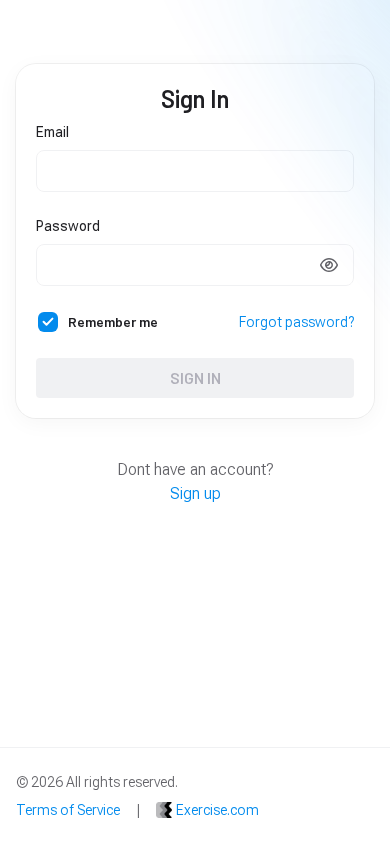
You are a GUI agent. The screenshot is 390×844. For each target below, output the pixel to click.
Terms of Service (68, 810)
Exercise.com (217, 810)
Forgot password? (296, 322)
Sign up (195, 493)
